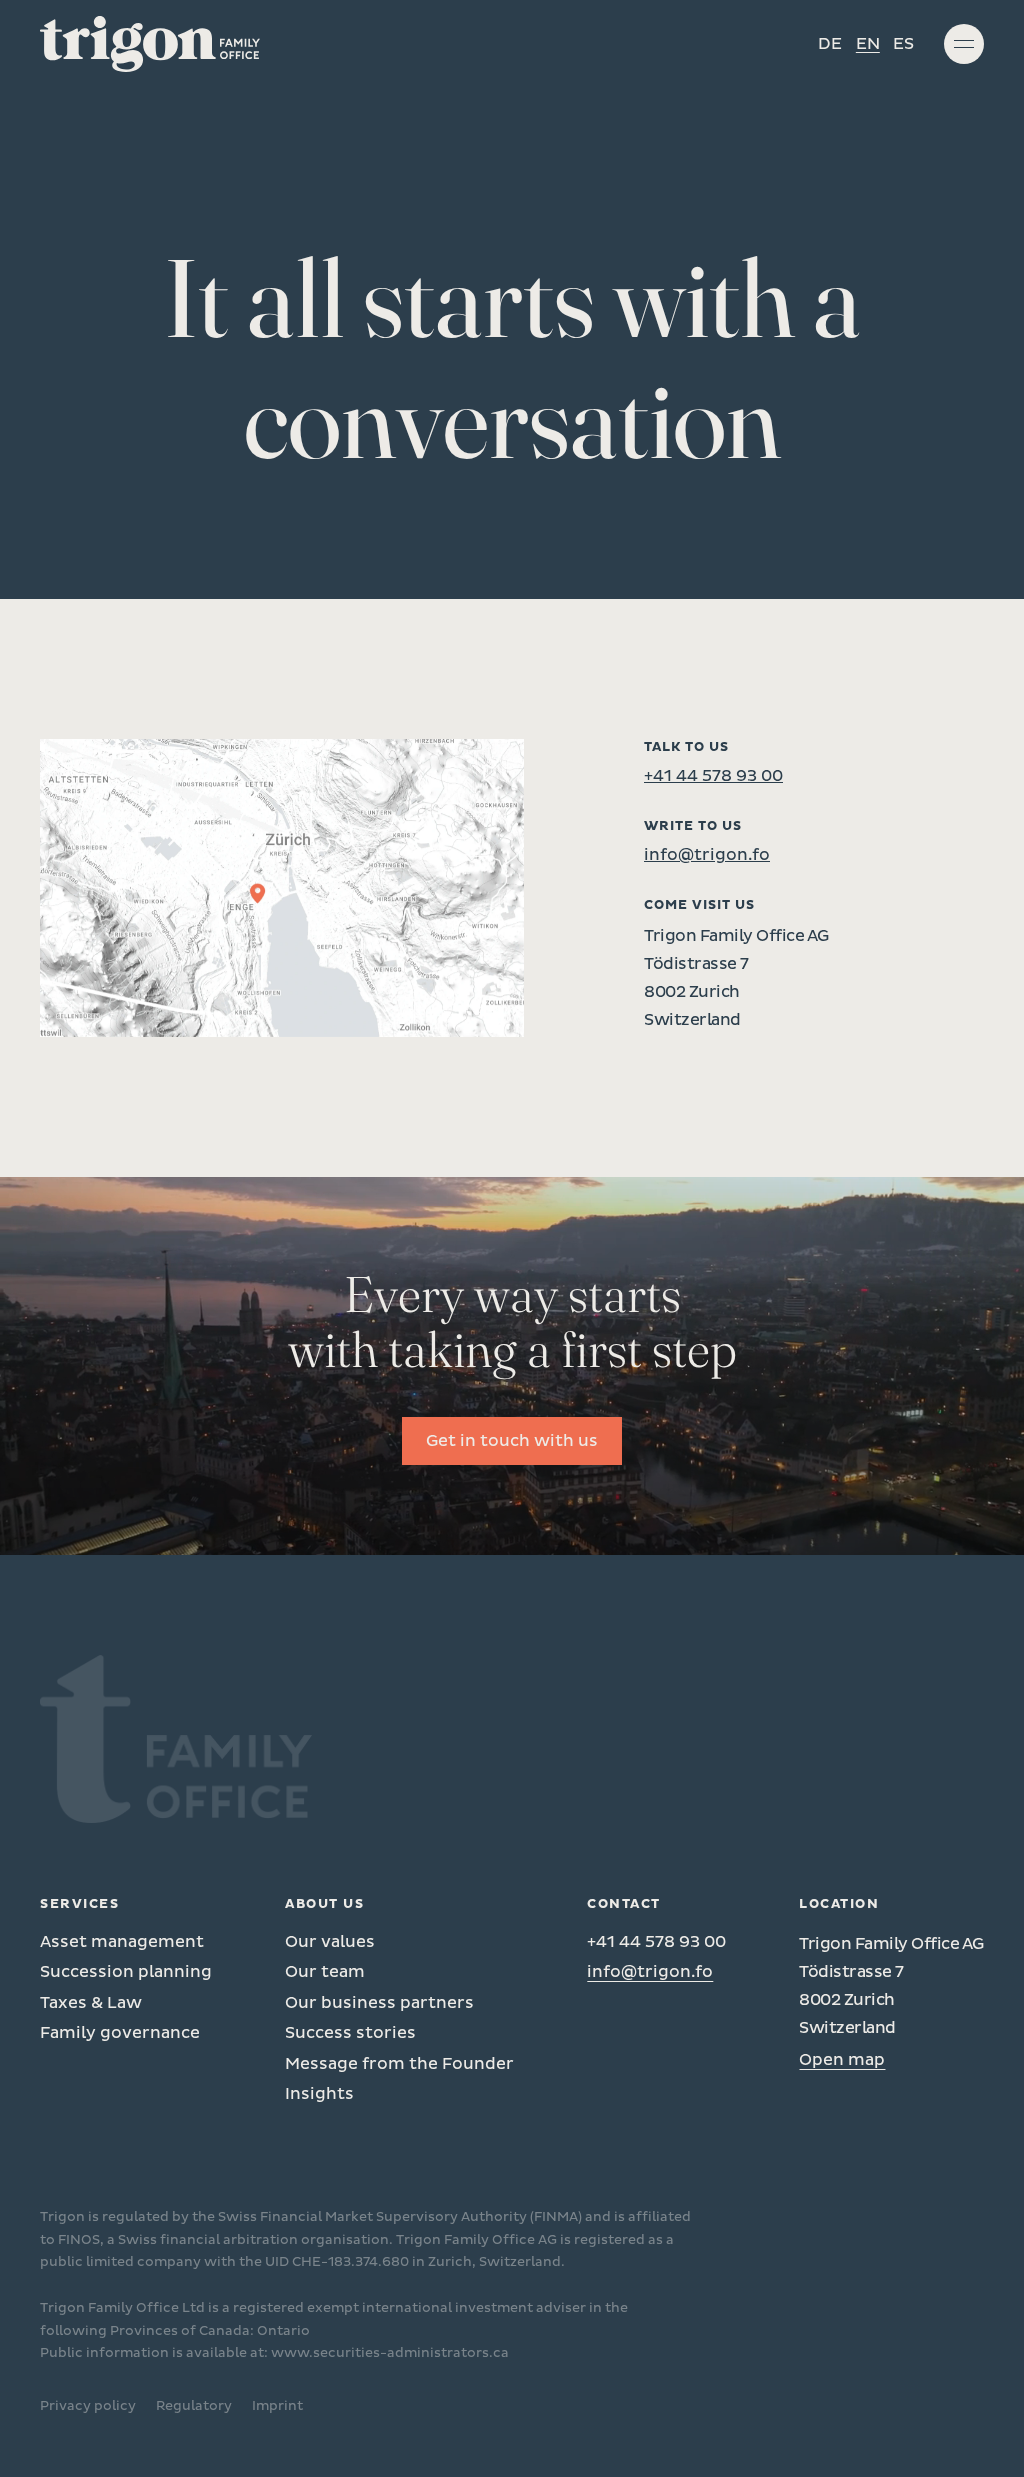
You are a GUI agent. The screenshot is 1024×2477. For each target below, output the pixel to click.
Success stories (350, 2033)
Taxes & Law (91, 2003)
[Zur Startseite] (150, 44)
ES (903, 44)
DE (830, 44)
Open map (842, 2060)
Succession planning (126, 1972)
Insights (319, 2094)
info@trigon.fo (707, 855)
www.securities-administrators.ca (390, 2353)
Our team (325, 1972)
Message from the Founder (399, 2064)
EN (868, 44)
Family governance (120, 2033)
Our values (330, 1942)
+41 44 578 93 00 (713, 776)
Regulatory (194, 2406)
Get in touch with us (512, 1441)
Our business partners (379, 2003)
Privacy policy (88, 2406)
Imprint (277, 2406)
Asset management (122, 1942)
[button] (964, 44)
